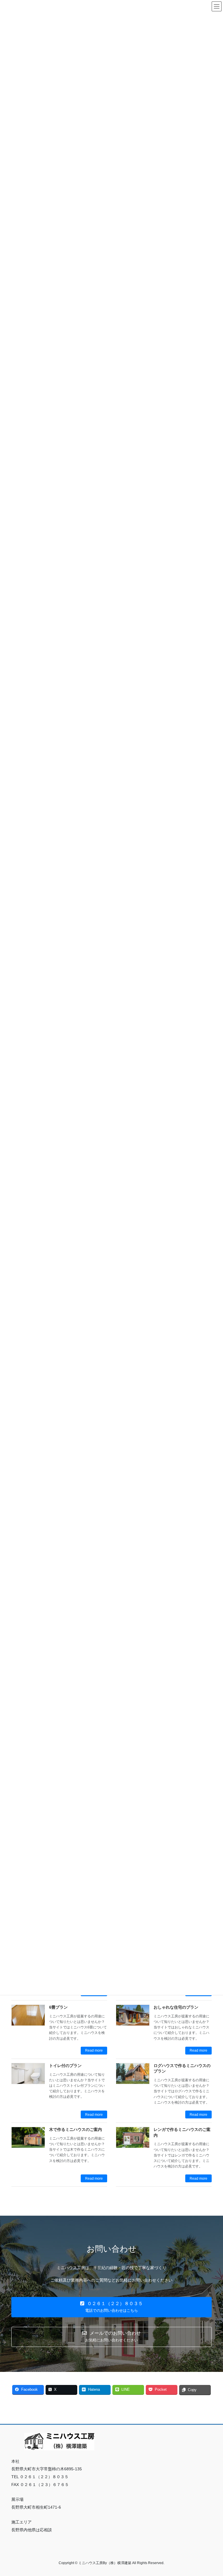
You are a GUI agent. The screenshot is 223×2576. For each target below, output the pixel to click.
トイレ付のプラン (65, 2066)
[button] (111, 2307)
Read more (94, 2050)
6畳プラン (58, 2007)
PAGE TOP (212, 2494)
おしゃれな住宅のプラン (176, 2007)
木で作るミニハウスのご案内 (75, 2129)
